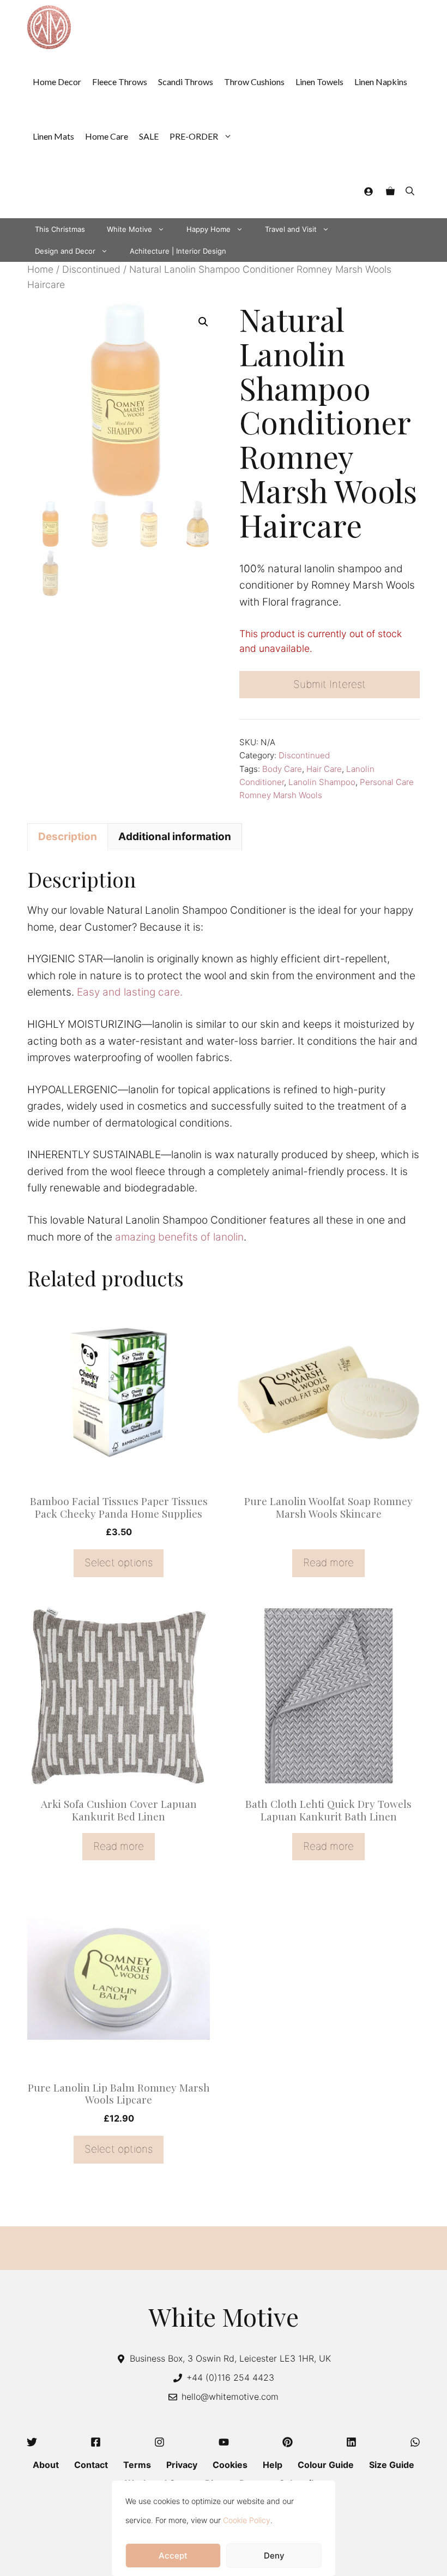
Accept (173, 2556)
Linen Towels (319, 82)
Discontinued (91, 269)
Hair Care (324, 769)
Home (40, 269)
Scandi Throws (186, 82)
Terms (137, 2465)
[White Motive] (49, 27)
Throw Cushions (254, 82)
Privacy (182, 2465)
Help (273, 2465)
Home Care (107, 136)
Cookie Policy (247, 2520)
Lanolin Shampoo (322, 782)
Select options (119, 1563)
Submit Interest (330, 684)
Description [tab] (68, 837)
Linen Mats (53, 136)
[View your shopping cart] (390, 191)
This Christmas (60, 229)
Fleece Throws (120, 82)
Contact (91, 2465)
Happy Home (209, 229)
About (46, 2465)
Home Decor (57, 82)
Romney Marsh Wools (281, 795)
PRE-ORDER (194, 136)
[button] (410, 191)
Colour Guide (326, 2465)
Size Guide (392, 2465)
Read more (328, 1563)
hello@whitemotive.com (230, 2397)
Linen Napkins (381, 82)
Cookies (230, 2465)
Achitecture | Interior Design (178, 251)
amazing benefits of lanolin (179, 1237)
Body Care (282, 769)
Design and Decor (65, 251)
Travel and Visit (291, 229)
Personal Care (387, 782)
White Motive (129, 229)
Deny (274, 2556)
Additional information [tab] (175, 837)
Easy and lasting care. (130, 992)
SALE (149, 136)
